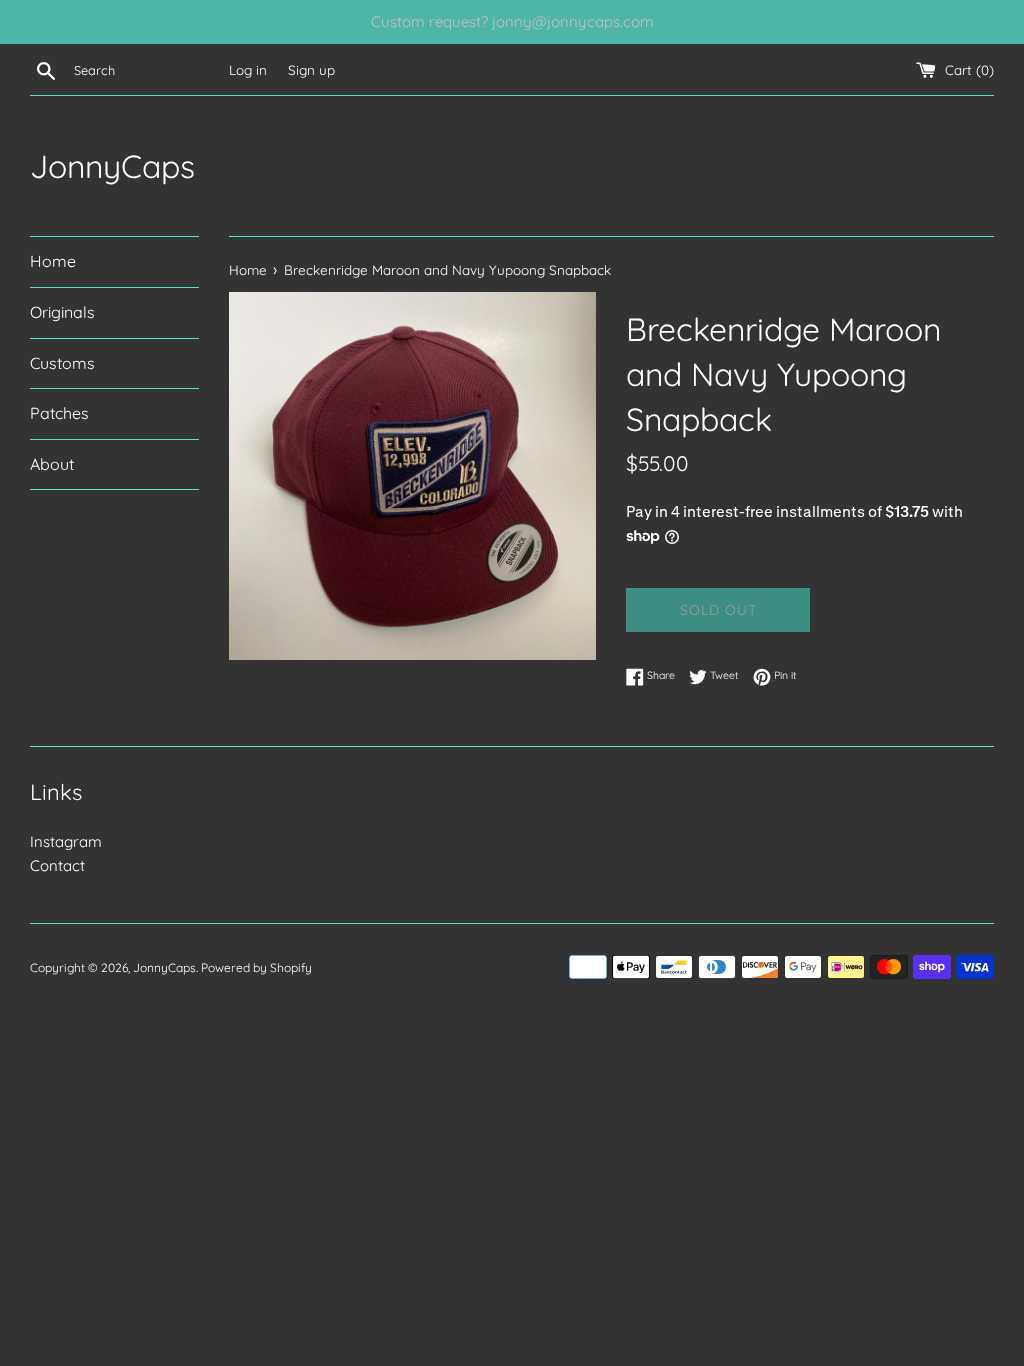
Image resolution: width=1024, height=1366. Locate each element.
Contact (57, 865)
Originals (62, 312)
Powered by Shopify (256, 967)
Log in (248, 69)
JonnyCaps (112, 166)
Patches (59, 413)
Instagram (66, 841)
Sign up (311, 69)
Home (53, 261)
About (52, 464)
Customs (62, 363)
